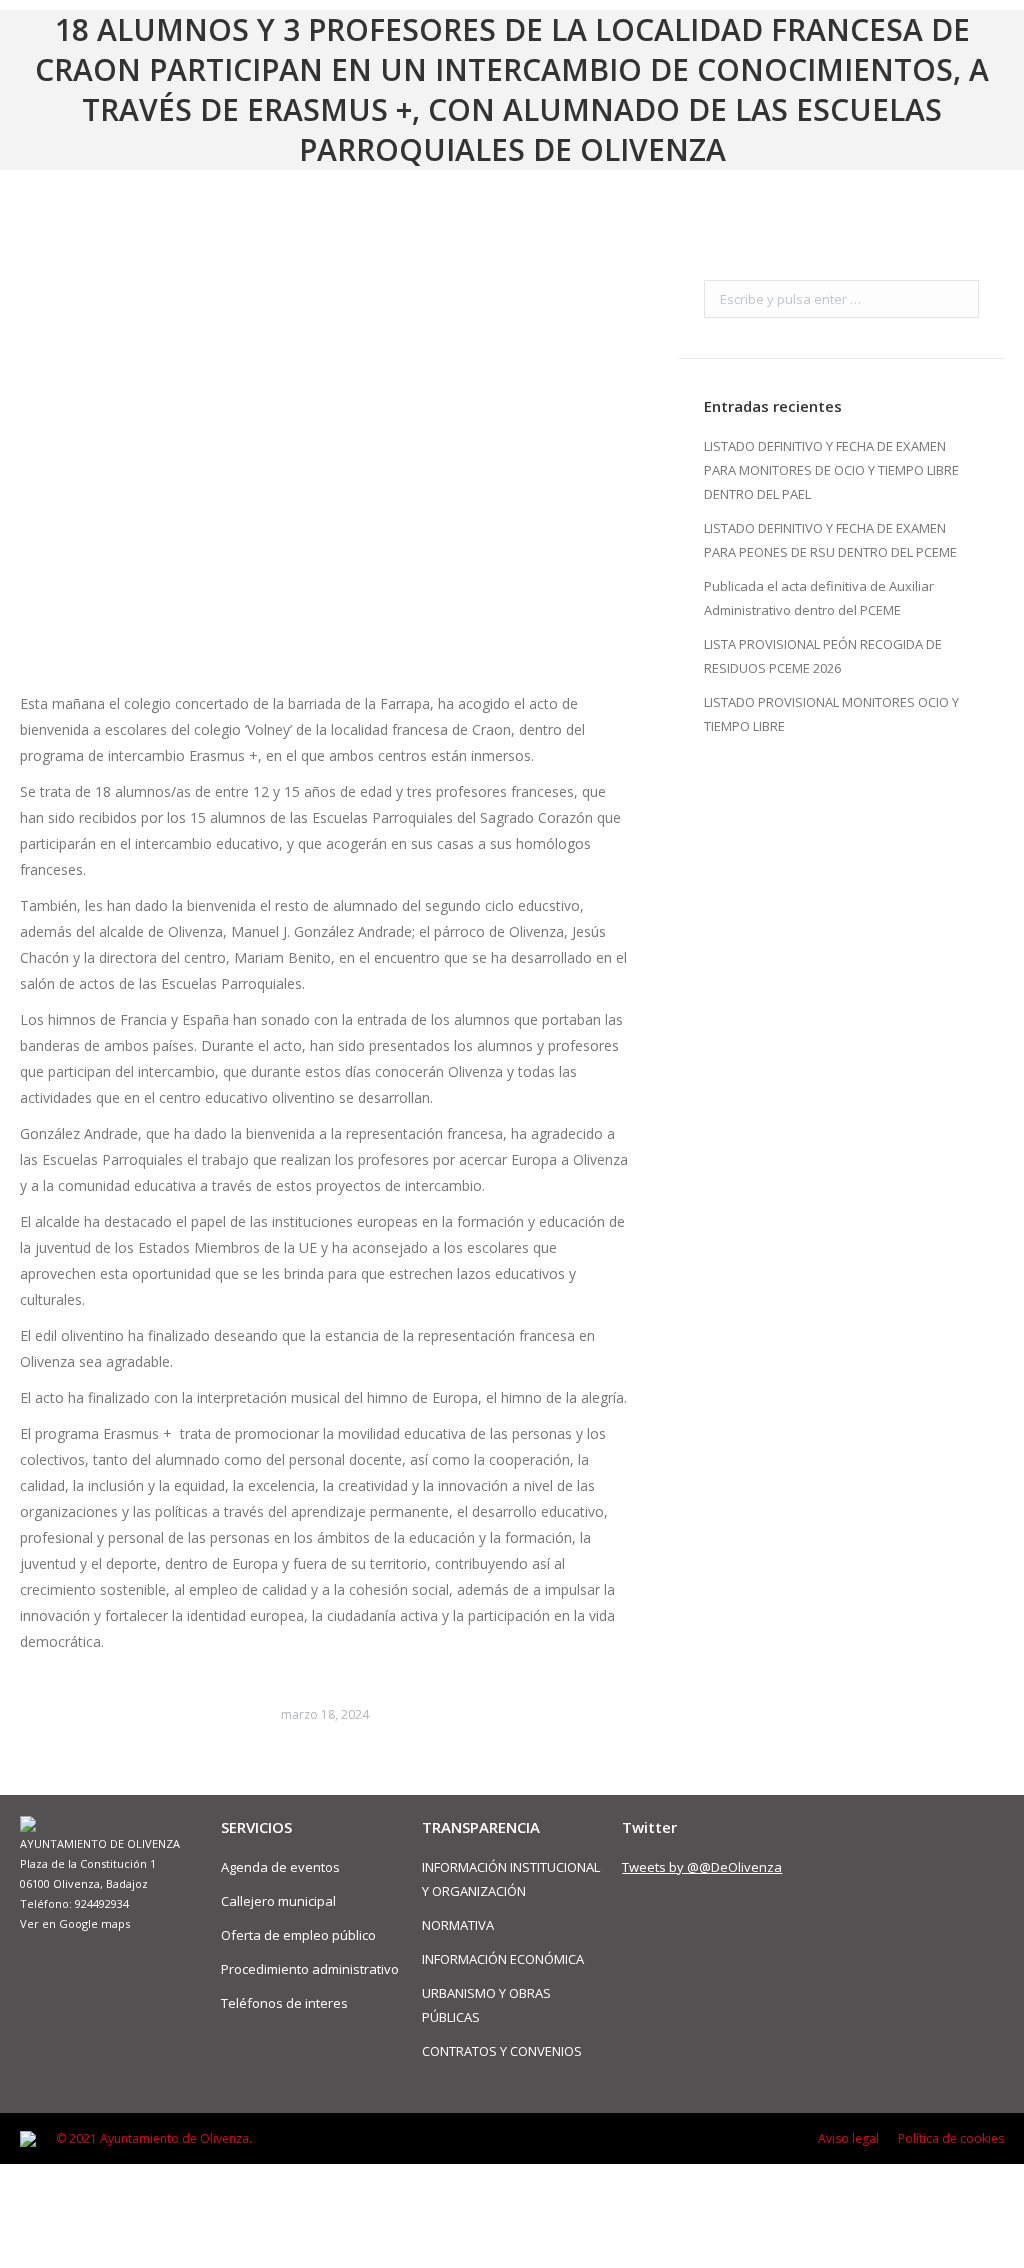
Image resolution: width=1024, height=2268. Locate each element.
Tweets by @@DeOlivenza (702, 1867)
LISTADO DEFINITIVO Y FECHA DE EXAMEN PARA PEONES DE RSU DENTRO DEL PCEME (830, 540)
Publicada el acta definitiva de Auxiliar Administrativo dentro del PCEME (819, 598)
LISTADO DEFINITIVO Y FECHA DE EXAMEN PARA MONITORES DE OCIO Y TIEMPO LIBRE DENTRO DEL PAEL (831, 470)
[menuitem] (848, 2139)
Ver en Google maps (75, 1923)
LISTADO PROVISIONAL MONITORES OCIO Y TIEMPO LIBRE (831, 714)
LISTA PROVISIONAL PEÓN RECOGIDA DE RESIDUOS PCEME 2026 (823, 656)
